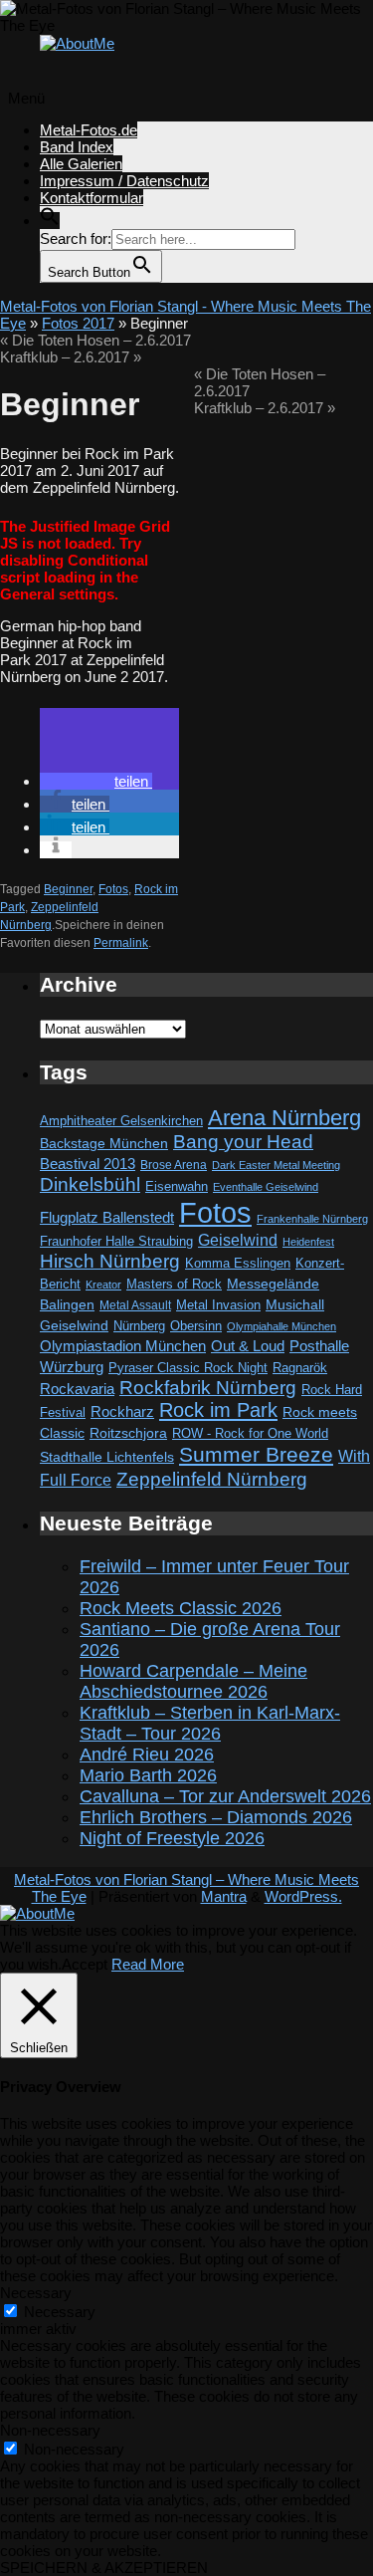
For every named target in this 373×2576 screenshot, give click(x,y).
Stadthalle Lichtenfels (107, 1457)
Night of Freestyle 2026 (172, 1838)
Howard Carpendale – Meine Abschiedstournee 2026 (193, 1681)
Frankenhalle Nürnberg (312, 1219)
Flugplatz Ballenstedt (107, 1217)
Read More (148, 1964)
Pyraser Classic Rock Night (188, 1368)
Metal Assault (135, 1305)
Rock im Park (218, 1410)
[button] (50, 221)
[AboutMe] (77, 43)
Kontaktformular (92, 198)
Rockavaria (77, 1389)
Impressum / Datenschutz (124, 181)
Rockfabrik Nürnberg (208, 1388)
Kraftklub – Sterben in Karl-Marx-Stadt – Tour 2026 (210, 1723)
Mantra (224, 1896)
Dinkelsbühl (90, 1184)
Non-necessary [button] (50, 2430)
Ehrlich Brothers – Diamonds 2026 (216, 1817)
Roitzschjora (128, 1433)
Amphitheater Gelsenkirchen (121, 1121)
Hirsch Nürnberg (110, 1261)
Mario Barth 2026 (148, 1775)
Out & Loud (248, 1346)
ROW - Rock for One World (250, 1433)
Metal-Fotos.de (89, 130)
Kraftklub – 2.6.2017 (71, 357)
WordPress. (303, 1896)
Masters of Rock (174, 1285)
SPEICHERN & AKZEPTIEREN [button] (104, 2568)
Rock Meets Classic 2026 (181, 1608)
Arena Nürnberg (284, 1118)
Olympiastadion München (123, 1346)
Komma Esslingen (238, 1263)
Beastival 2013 (88, 1164)
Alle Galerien (81, 164)
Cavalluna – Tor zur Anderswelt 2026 (225, 1796)
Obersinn (196, 1326)
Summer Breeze (256, 1455)
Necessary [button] (36, 2293)
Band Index (77, 147)
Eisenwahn (177, 1186)
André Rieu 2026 (147, 1755)
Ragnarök (300, 1368)
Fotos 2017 (78, 323)
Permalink (121, 943)
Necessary (60, 2312)
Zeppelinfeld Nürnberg (212, 1479)
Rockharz (122, 1411)
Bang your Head (243, 1142)
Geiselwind (238, 1240)
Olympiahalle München (281, 1326)
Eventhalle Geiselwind (266, 1187)
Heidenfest (308, 1242)
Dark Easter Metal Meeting (276, 1165)
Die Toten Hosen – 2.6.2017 (95, 340)
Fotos (113, 889)
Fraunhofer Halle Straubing (116, 1241)
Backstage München (104, 1144)
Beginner (68, 889)
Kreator (103, 1285)
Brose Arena (174, 1165)
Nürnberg (139, 1326)
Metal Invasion (218, 1305)
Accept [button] (85, 1964)
